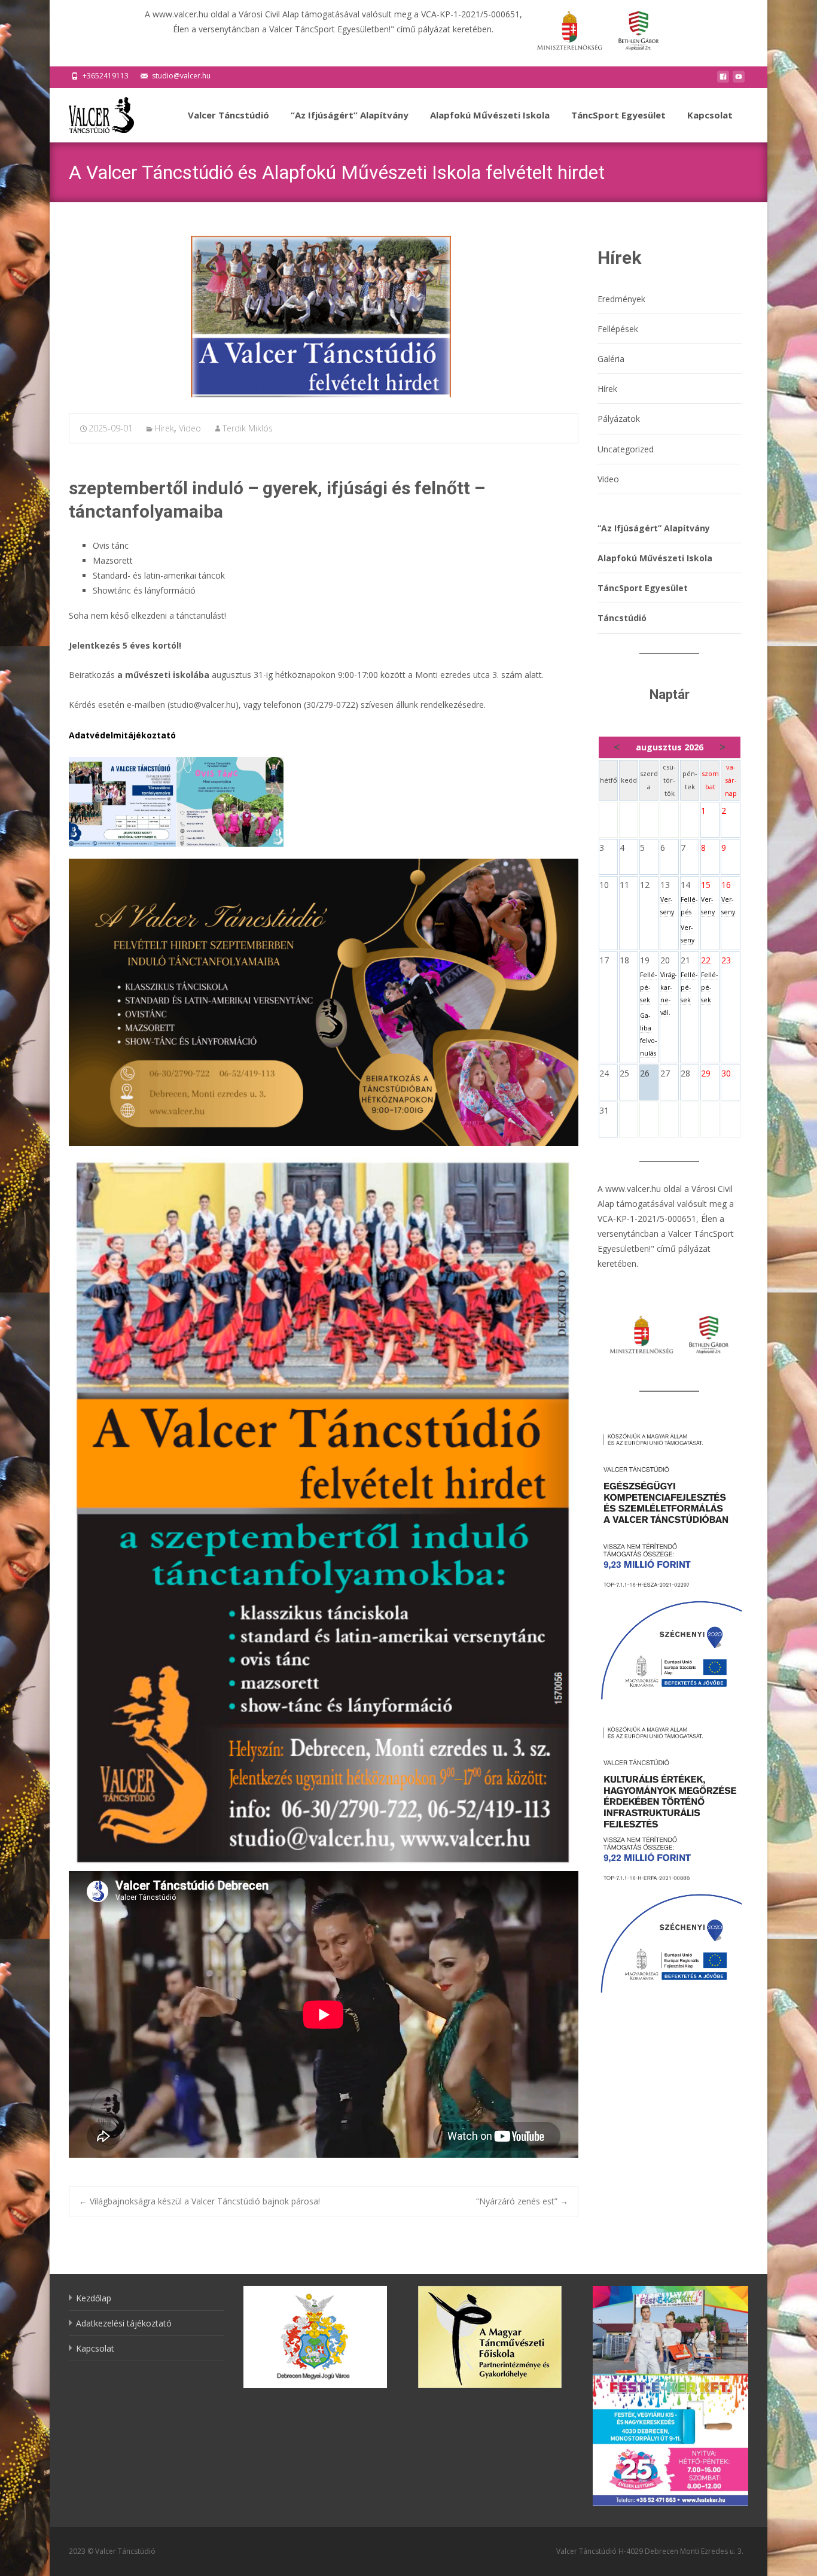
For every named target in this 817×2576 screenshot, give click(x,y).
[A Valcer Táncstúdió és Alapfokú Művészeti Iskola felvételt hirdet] (324, 317)
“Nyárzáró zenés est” (522, 2201)
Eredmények (621, 299)
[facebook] (723, 80)
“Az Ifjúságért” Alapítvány (350, 115)
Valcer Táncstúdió (228, 115)
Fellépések (618, 329)
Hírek (164, 428)
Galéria (611, 359)
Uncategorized (626, 449)
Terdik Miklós (248, 428)
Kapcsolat (710, 115)
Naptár (670, 694)
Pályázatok (619, 419)
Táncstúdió (622, 618)
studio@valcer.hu (181, 76)
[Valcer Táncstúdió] (92, 112)
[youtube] (739, 80)
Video (190, 428)
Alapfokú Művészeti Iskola (490, 115)
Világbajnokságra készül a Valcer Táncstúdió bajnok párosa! (199, 2201)
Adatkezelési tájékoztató (124, 2323)
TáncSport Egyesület (618, 115)
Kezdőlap (94, 2298)
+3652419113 (106, 76)
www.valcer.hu (633, 1189)
